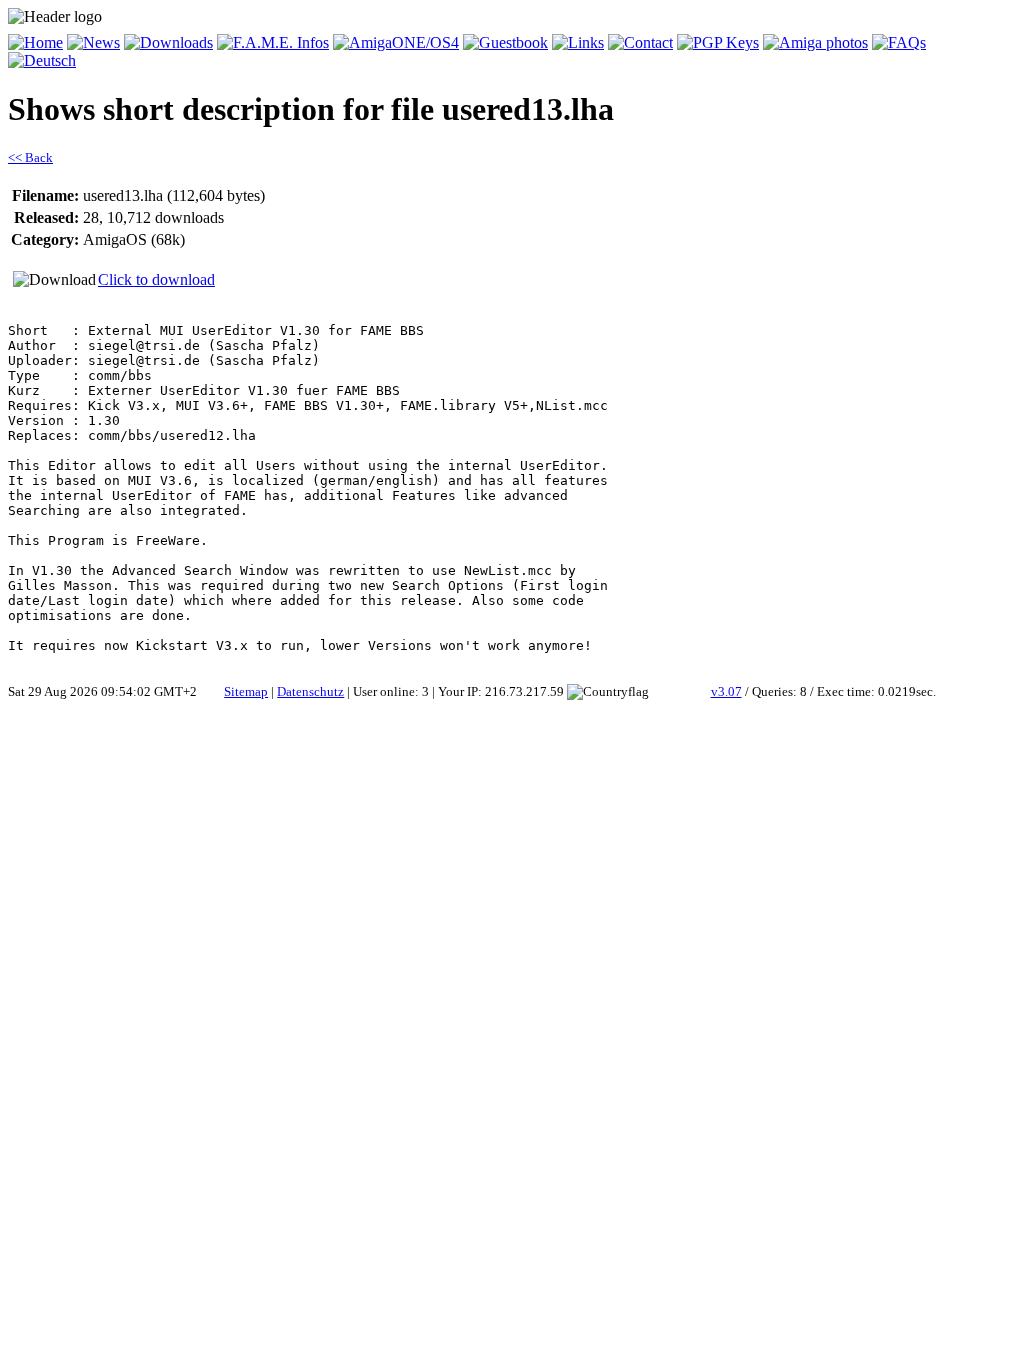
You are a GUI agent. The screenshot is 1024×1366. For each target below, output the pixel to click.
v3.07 (726, 691)
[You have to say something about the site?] (505, 42)
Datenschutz (310, 691)
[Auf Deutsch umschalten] (42, 60)
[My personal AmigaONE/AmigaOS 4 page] (396, 42)
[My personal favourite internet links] (578, 42)
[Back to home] (35, 42)
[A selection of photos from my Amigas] (815, 42)
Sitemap (246, 691)
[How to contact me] (640, 42)
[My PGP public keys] (718, 42)
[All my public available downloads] (168, 42)
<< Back (30, 157)
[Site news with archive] (93, 42)
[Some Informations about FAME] (273, 42)
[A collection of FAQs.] (899, 42)
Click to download (156, 279)
